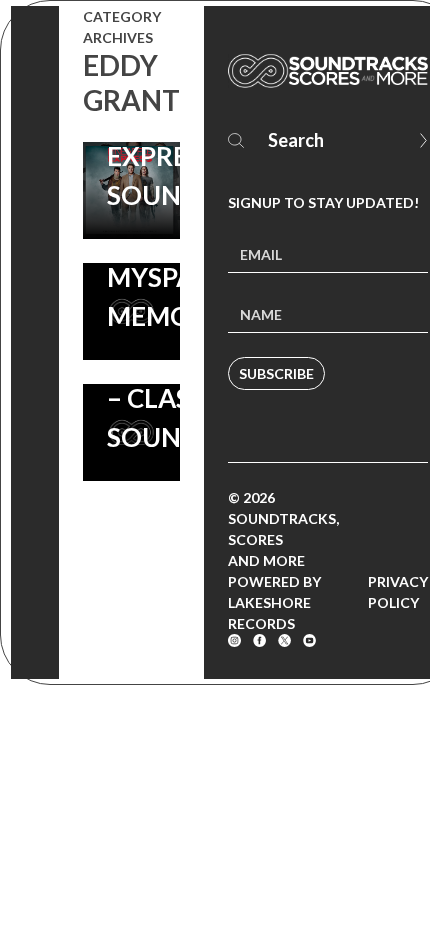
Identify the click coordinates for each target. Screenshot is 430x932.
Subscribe (276, 373)
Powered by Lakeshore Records (274, 602)
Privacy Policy (398, 592)
